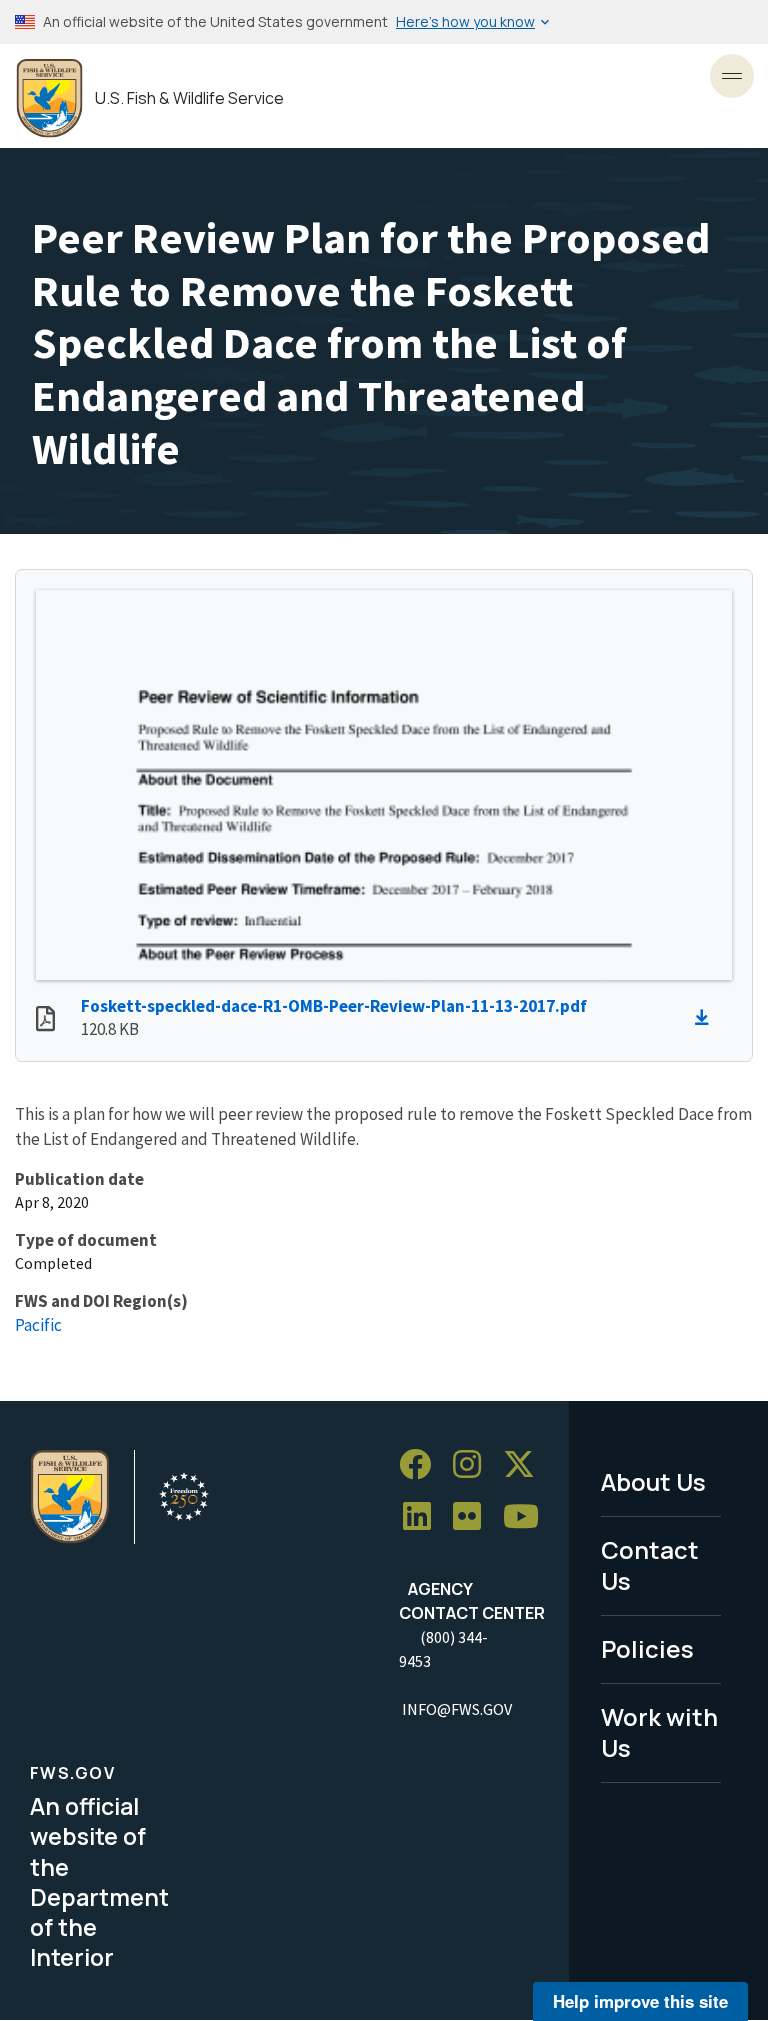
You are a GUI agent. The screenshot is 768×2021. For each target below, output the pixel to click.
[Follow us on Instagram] (474, 1464)
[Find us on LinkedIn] (424, 1516)
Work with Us (659, 1732)
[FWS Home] (49, 98)
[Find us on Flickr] (474, 1516)
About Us (653, 1481)
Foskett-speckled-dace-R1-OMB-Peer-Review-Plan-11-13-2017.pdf (334, 1006)
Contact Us (650, 1565)
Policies (647, 1648)
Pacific (38, 1325)
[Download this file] (707, 1018)
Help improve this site (640, 2001)
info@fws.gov (457, 1709)
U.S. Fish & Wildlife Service (189, 98)
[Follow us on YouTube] (528, 1516)
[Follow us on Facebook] (422, 1464)
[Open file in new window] (45, 1021)
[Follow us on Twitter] (526, 1464)
